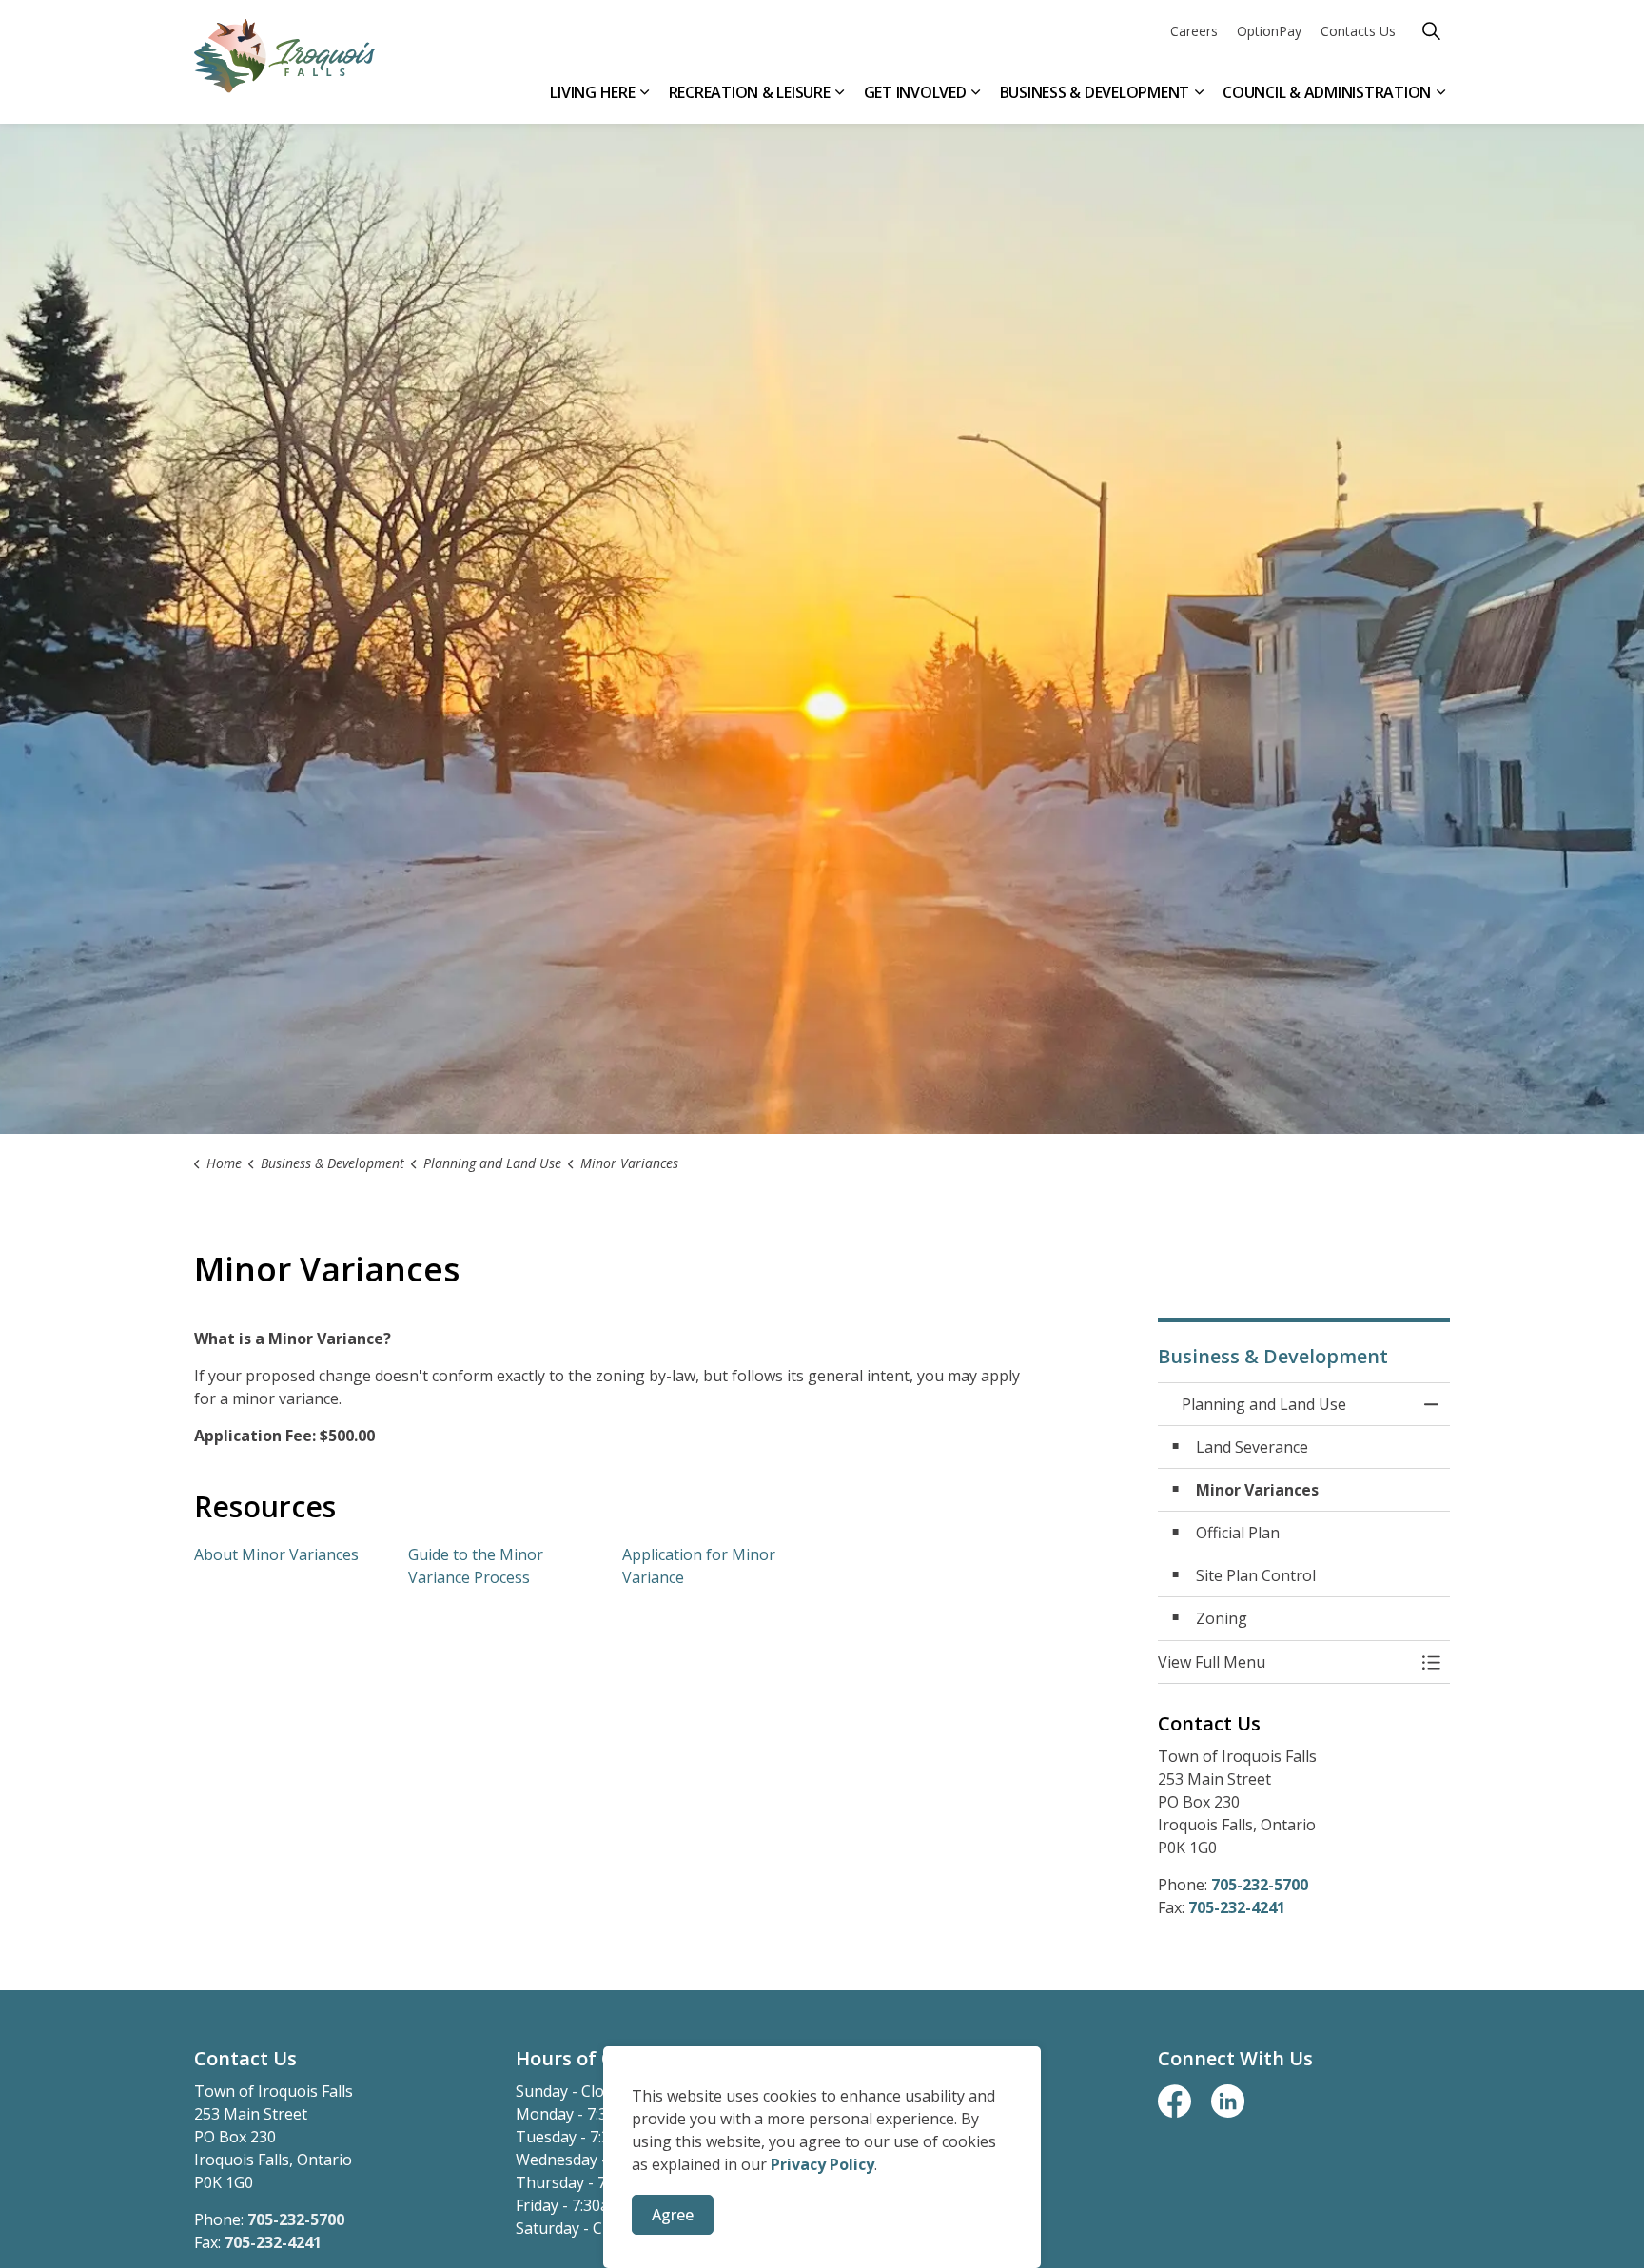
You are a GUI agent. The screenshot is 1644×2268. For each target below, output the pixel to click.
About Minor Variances (276, 1554)
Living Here (592, 92)
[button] (1285, 1662)
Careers (1194, 31)
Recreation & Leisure (750, 92)
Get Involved (915, 92)
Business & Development (1095, 92)
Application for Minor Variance (699, 1566)
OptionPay (1269, 31)
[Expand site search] (1431, 31)
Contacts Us (1358, 31)
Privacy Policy (822, 2164)
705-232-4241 (1237, 1907)
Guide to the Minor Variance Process (476, 1566)
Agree (673, 2215)
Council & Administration (1327, 92)
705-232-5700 (1260, 1885)
